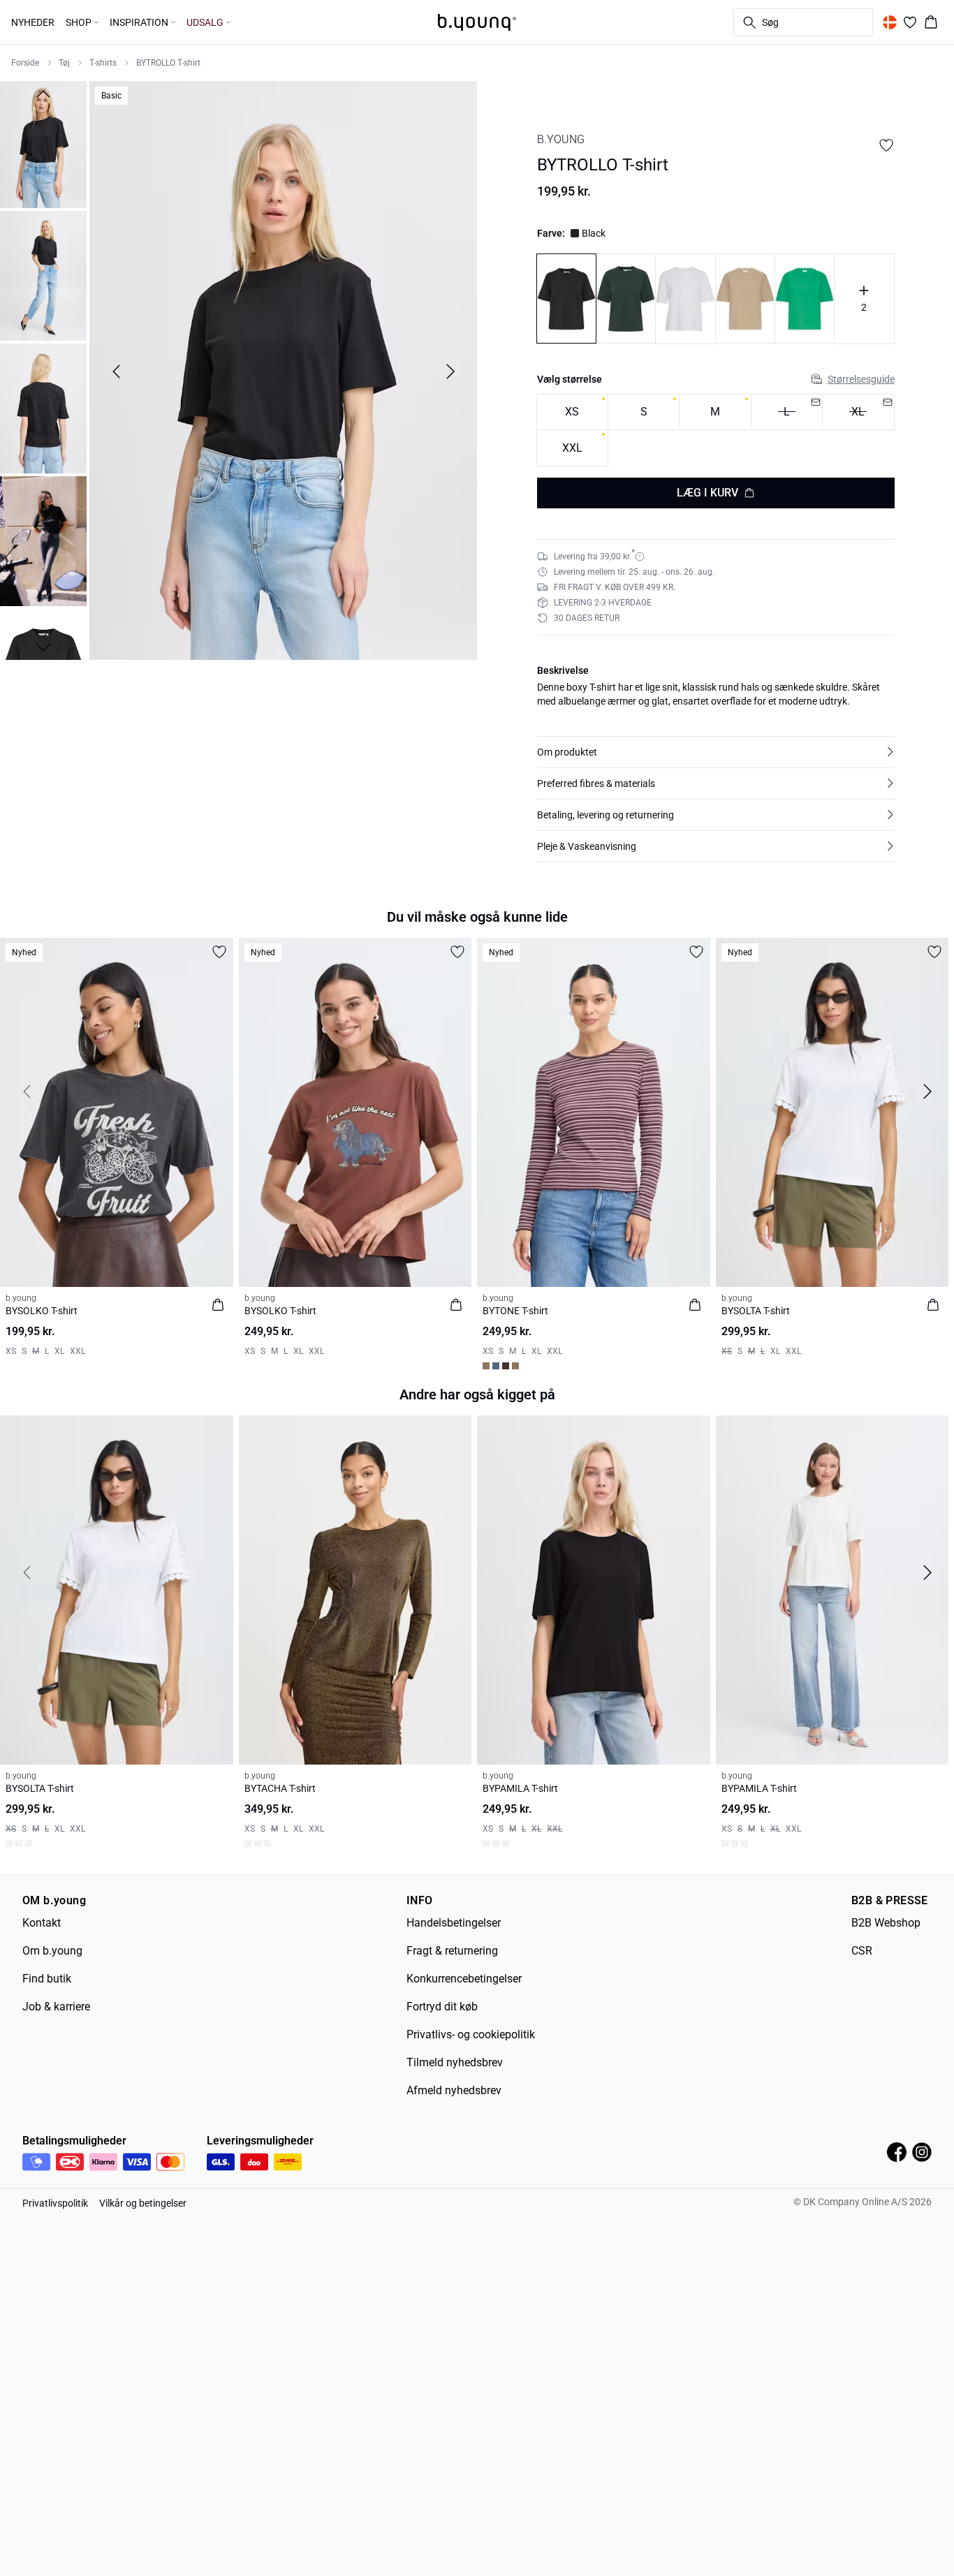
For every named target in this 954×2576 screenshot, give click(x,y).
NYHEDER (33, 22)
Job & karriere (56, 2007)
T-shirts (103, 63)
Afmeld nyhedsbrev (454, 2090)
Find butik (47, 1979)
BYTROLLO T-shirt (168, 63)
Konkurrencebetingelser (464, 1979)
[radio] (572, 412)
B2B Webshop (886, 1923)
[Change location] (890, 22)
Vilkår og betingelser (143, 2203)
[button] (716, 752)
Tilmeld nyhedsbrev (455, 2062)
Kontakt (42, 1923)
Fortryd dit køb (442, 2007)
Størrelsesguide (861, 379)
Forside (25, 63)
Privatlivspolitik (55, 2203)
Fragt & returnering (452, 1951)
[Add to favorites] (886, 145)
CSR (862, 1951)
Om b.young (52, 1951)
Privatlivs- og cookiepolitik (471, 2034)
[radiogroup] (716, 430)
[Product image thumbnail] (43, 143)
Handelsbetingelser (454, 1923)
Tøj (64, 63)
